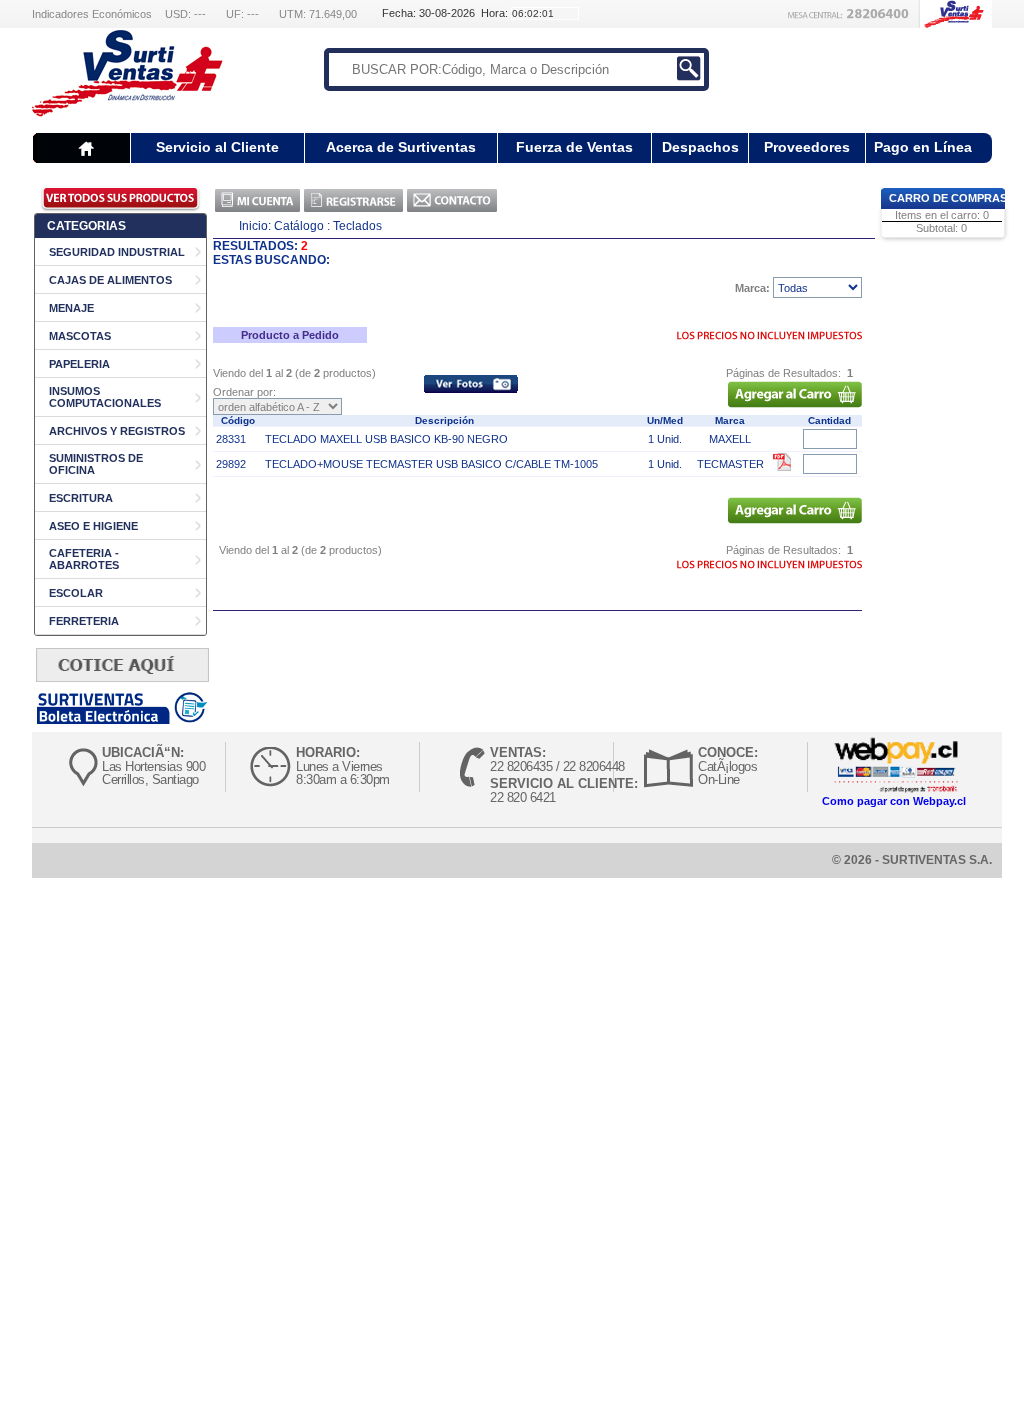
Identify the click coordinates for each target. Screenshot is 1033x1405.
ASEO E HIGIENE (93, 526)
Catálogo (299, 226)
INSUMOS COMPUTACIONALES (105, 397)
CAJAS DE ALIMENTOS (110, 280)
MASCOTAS (80, 336)
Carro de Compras (948, 198)
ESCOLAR (76, 593)
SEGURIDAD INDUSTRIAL (117, 252)
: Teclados (354, 226)
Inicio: (255, 226)
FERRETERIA (84, 621)
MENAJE (71, 308)
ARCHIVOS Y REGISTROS (117, 431)
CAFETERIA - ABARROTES (84, 559)
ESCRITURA (81, 498)
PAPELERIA (79, 364)
